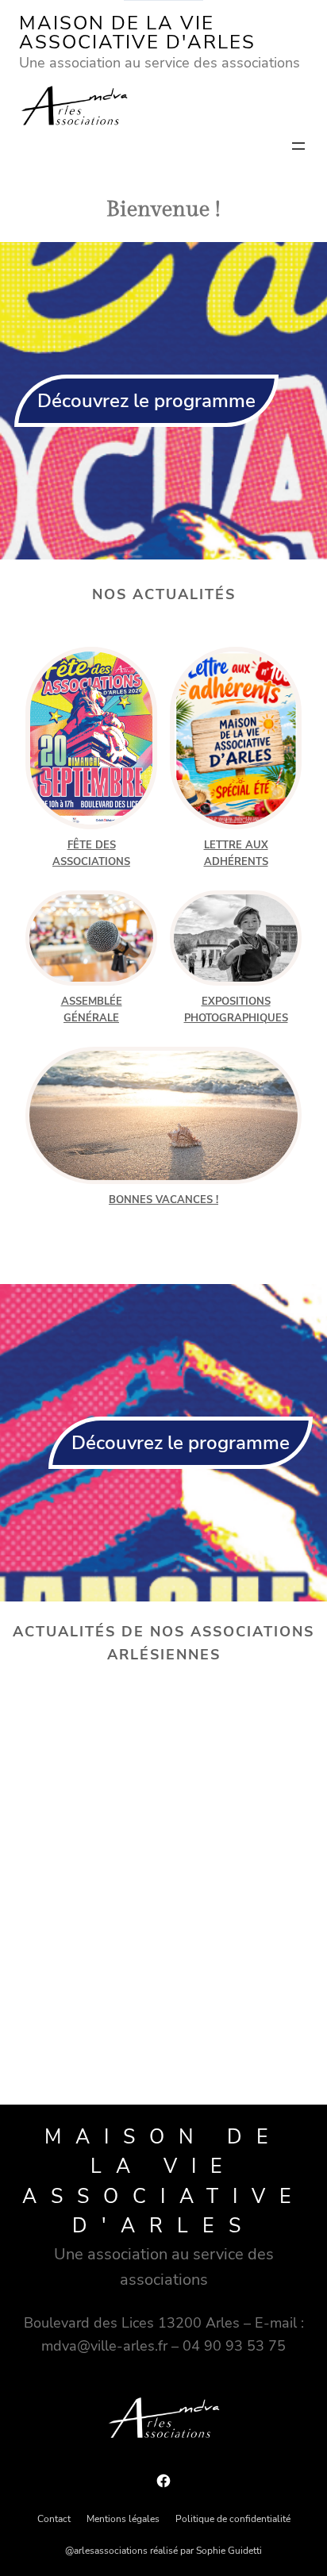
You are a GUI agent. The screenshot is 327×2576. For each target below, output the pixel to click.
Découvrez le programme (146, 401)
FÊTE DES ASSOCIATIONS (91, 854)
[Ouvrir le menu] (298, 146)
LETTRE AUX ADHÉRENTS (236, 854)
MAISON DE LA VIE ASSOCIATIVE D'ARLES (137, 33)
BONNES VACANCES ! (163, 1200)
